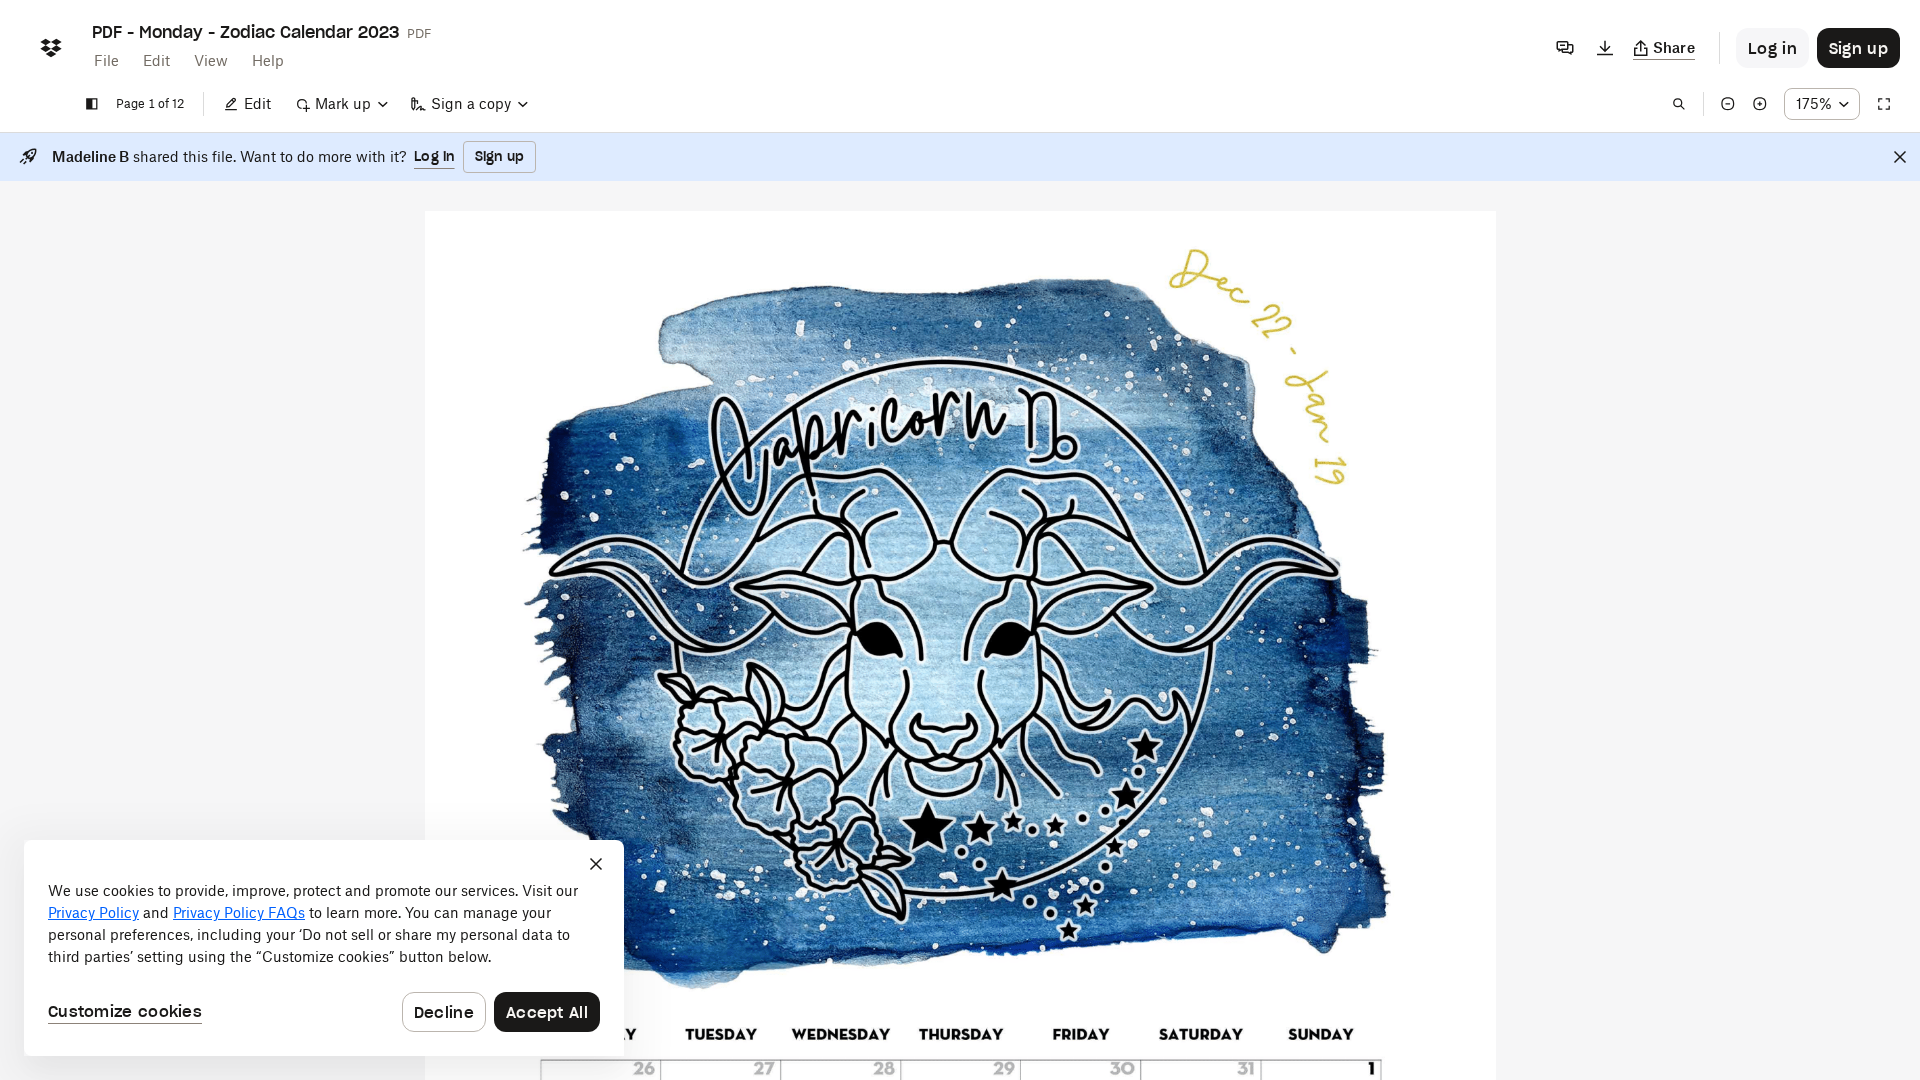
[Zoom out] (1728, 104)
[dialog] (324, 948)
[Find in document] (1679, 104)
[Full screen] (1884, 104)
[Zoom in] (1760, 104)
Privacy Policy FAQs (239, 912)
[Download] (1605, 48)
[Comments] (1565, 48)
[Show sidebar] (92, 104)
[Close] (1900, 157)
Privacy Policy (93, 912)
